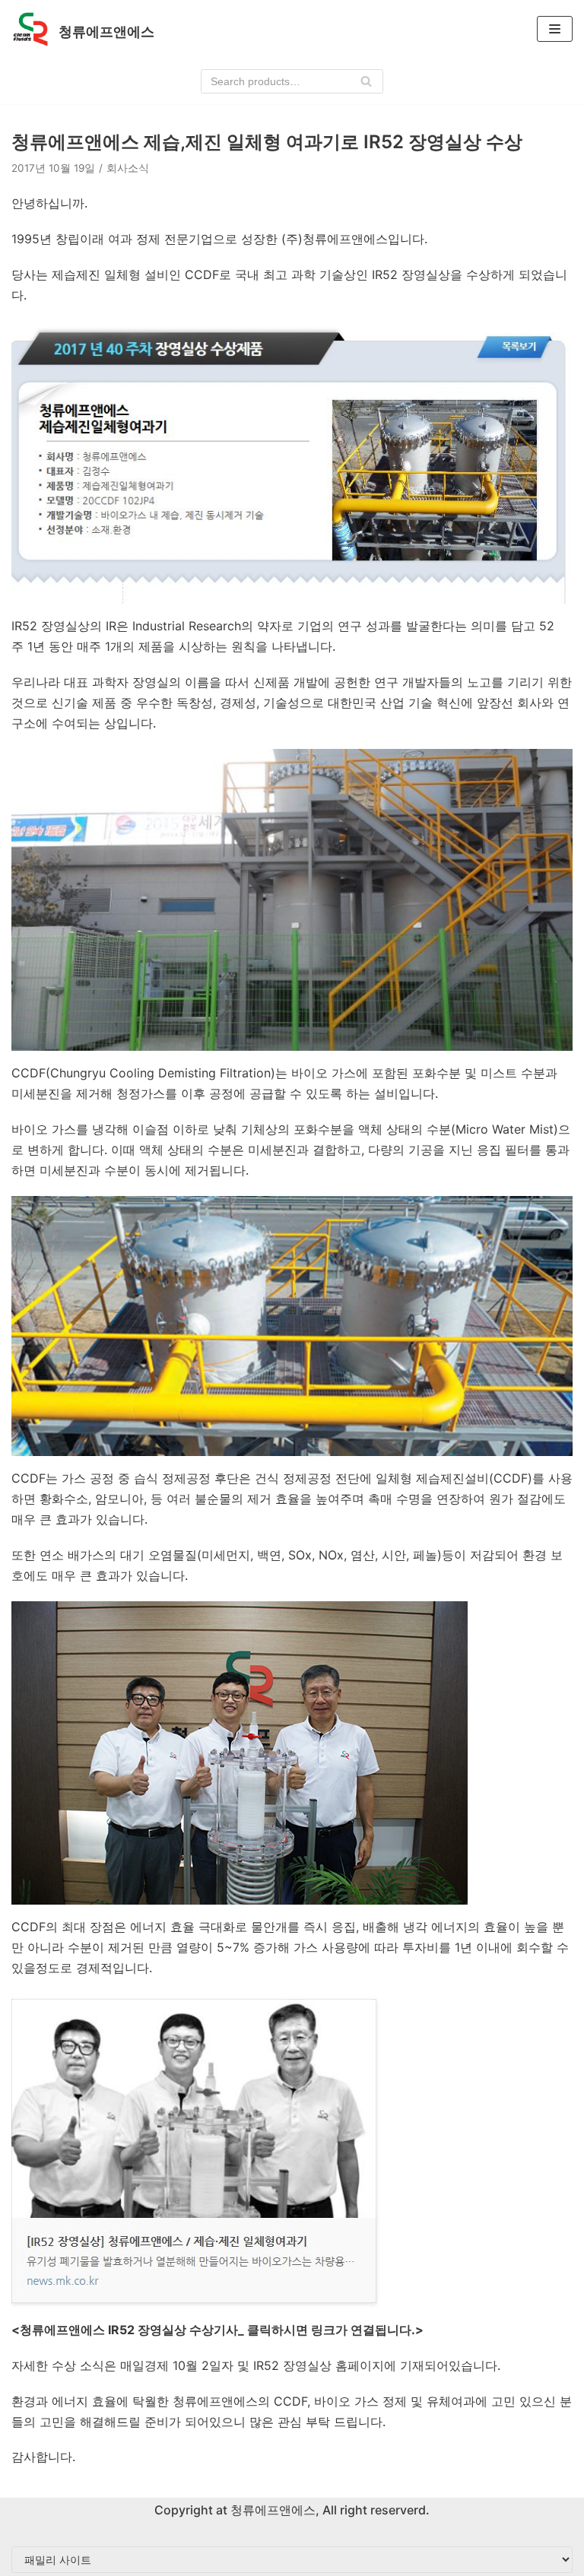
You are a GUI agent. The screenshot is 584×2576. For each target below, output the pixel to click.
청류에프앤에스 (271, 2510)
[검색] (366, 81)
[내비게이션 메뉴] (555, 29)
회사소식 (128, 168)
